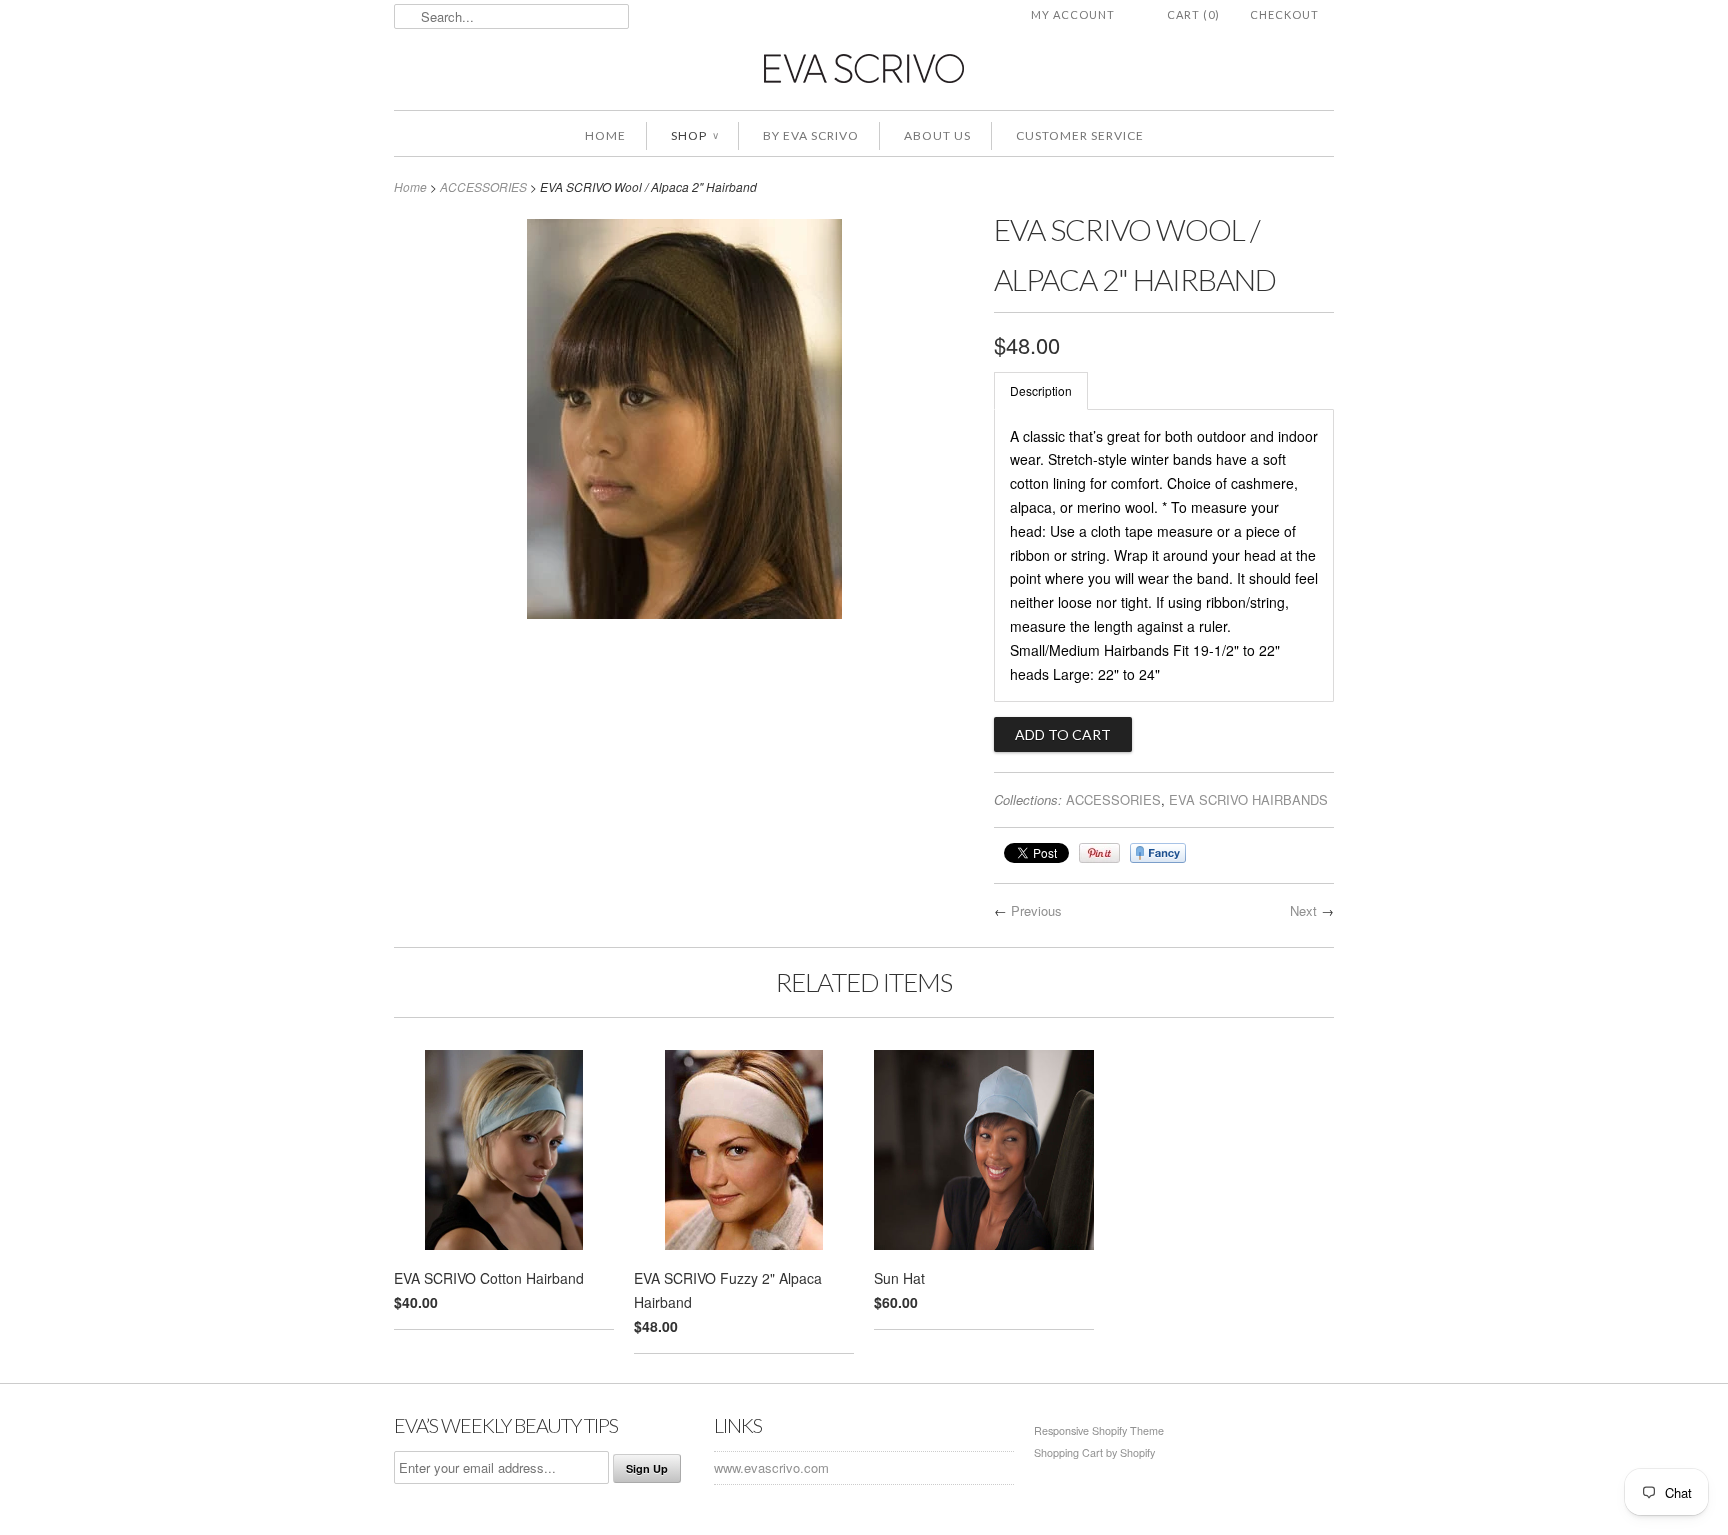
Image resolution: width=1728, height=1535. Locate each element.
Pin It (1099, 853)
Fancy (1158, 853)
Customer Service (1080, 135)
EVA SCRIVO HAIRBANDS (1248, 799)
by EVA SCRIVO (811, 135)
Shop (694, 135)
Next (1303, 910)
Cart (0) (1193, 14)
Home (605, 135)
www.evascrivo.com (771, 1467)
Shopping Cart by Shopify (1094, 1452)
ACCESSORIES (483, 186)
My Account (1073, 14)
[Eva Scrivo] (864, 67)
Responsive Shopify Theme (1099, 1430)
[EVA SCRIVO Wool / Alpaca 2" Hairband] (684, 613)
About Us (937, 135)
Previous (1036, 910)
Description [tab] (1041, 390)
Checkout (1284, 14)
